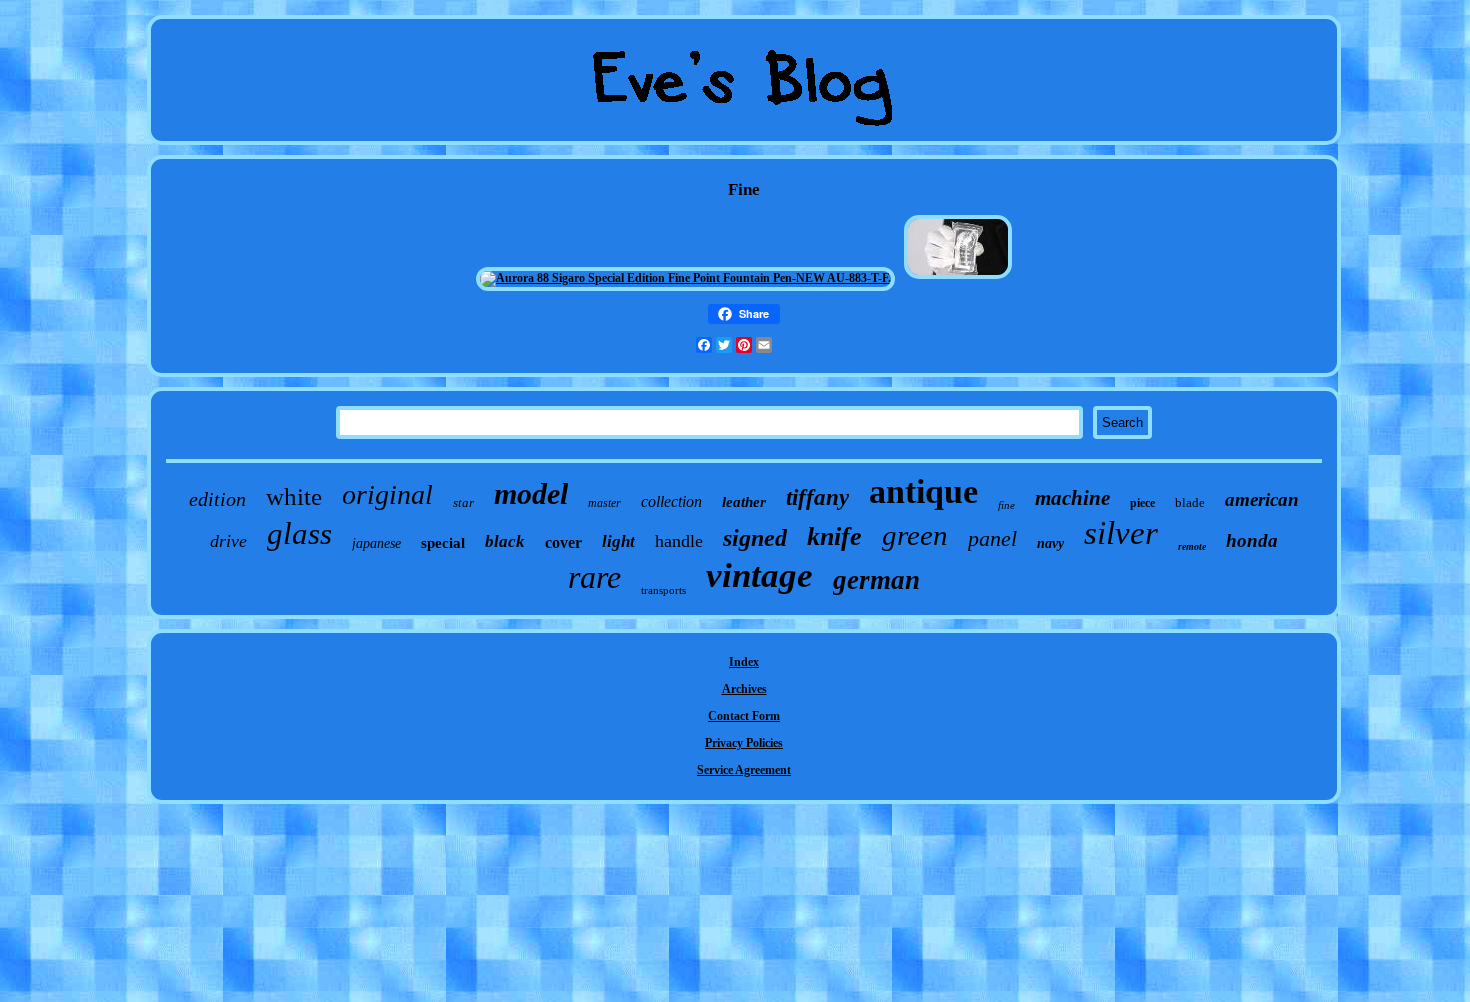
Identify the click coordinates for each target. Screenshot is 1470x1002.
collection (671, 501)
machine (1072, 498)
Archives (744, 689)
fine (1006, 505)
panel (992, 538)
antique (923, 491)
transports (663, 590)
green (915, 535)
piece (1142, 503)
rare (594, 577)
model (531, 493)
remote (1192, 546)
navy (1050, 543)
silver (1121, 533)
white (294, 496)
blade (1190, 502)
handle (679, 541)
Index (744, 662)
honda (1252, 540)
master (604, 503)
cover (563, 542)
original (387, 494)
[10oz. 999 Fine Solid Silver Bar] (958, 278)
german (876, 580)
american (1262, 499)
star (463, 502)
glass (299, 533)
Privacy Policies (744, 743)
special (443, 543)
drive (228, 541)
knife (834, 536)
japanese (376, 543)
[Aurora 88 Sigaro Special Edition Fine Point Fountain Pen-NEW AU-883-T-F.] (685, 278)
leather (744, 502)
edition (217, 499)
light (618, 541)
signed (755, 538)
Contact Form (744, 716)
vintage (759, 575)
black (505, 541)
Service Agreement (744, 770)
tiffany (817, 497)
